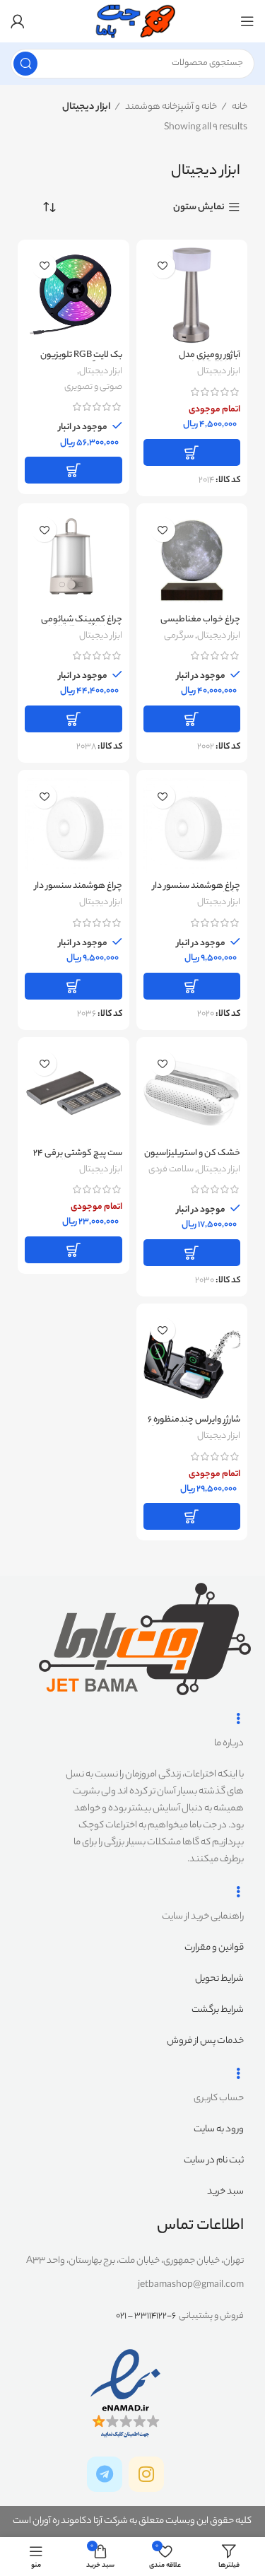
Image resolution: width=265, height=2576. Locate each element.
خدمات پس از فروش (205, 2041)
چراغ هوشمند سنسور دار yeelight (196, 892)
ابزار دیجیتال (219, 372)
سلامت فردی (171, 1170)
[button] (73, 470)
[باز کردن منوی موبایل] (247, 21)
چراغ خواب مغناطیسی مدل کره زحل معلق (200, 625)
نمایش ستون (199, 207)
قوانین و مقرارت (214, 1948)
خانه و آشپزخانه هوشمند (170, 107)
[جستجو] (25, 64)
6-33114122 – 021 (146, 2316)
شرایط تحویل (219, 1979)
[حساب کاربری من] (18, 21)
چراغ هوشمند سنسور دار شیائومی (78, 892)
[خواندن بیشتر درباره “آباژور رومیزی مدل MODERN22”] (192, 452)
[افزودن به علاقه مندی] (163, 266)
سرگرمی (179, 636)
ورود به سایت (219, 2130)
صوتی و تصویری (93, 387)
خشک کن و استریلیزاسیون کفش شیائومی (192, 1159)
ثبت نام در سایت (214, 2161)
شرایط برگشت (218, 2010)
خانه (239, 107)
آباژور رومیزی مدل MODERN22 (210, 361)
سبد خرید (225, 2192)
